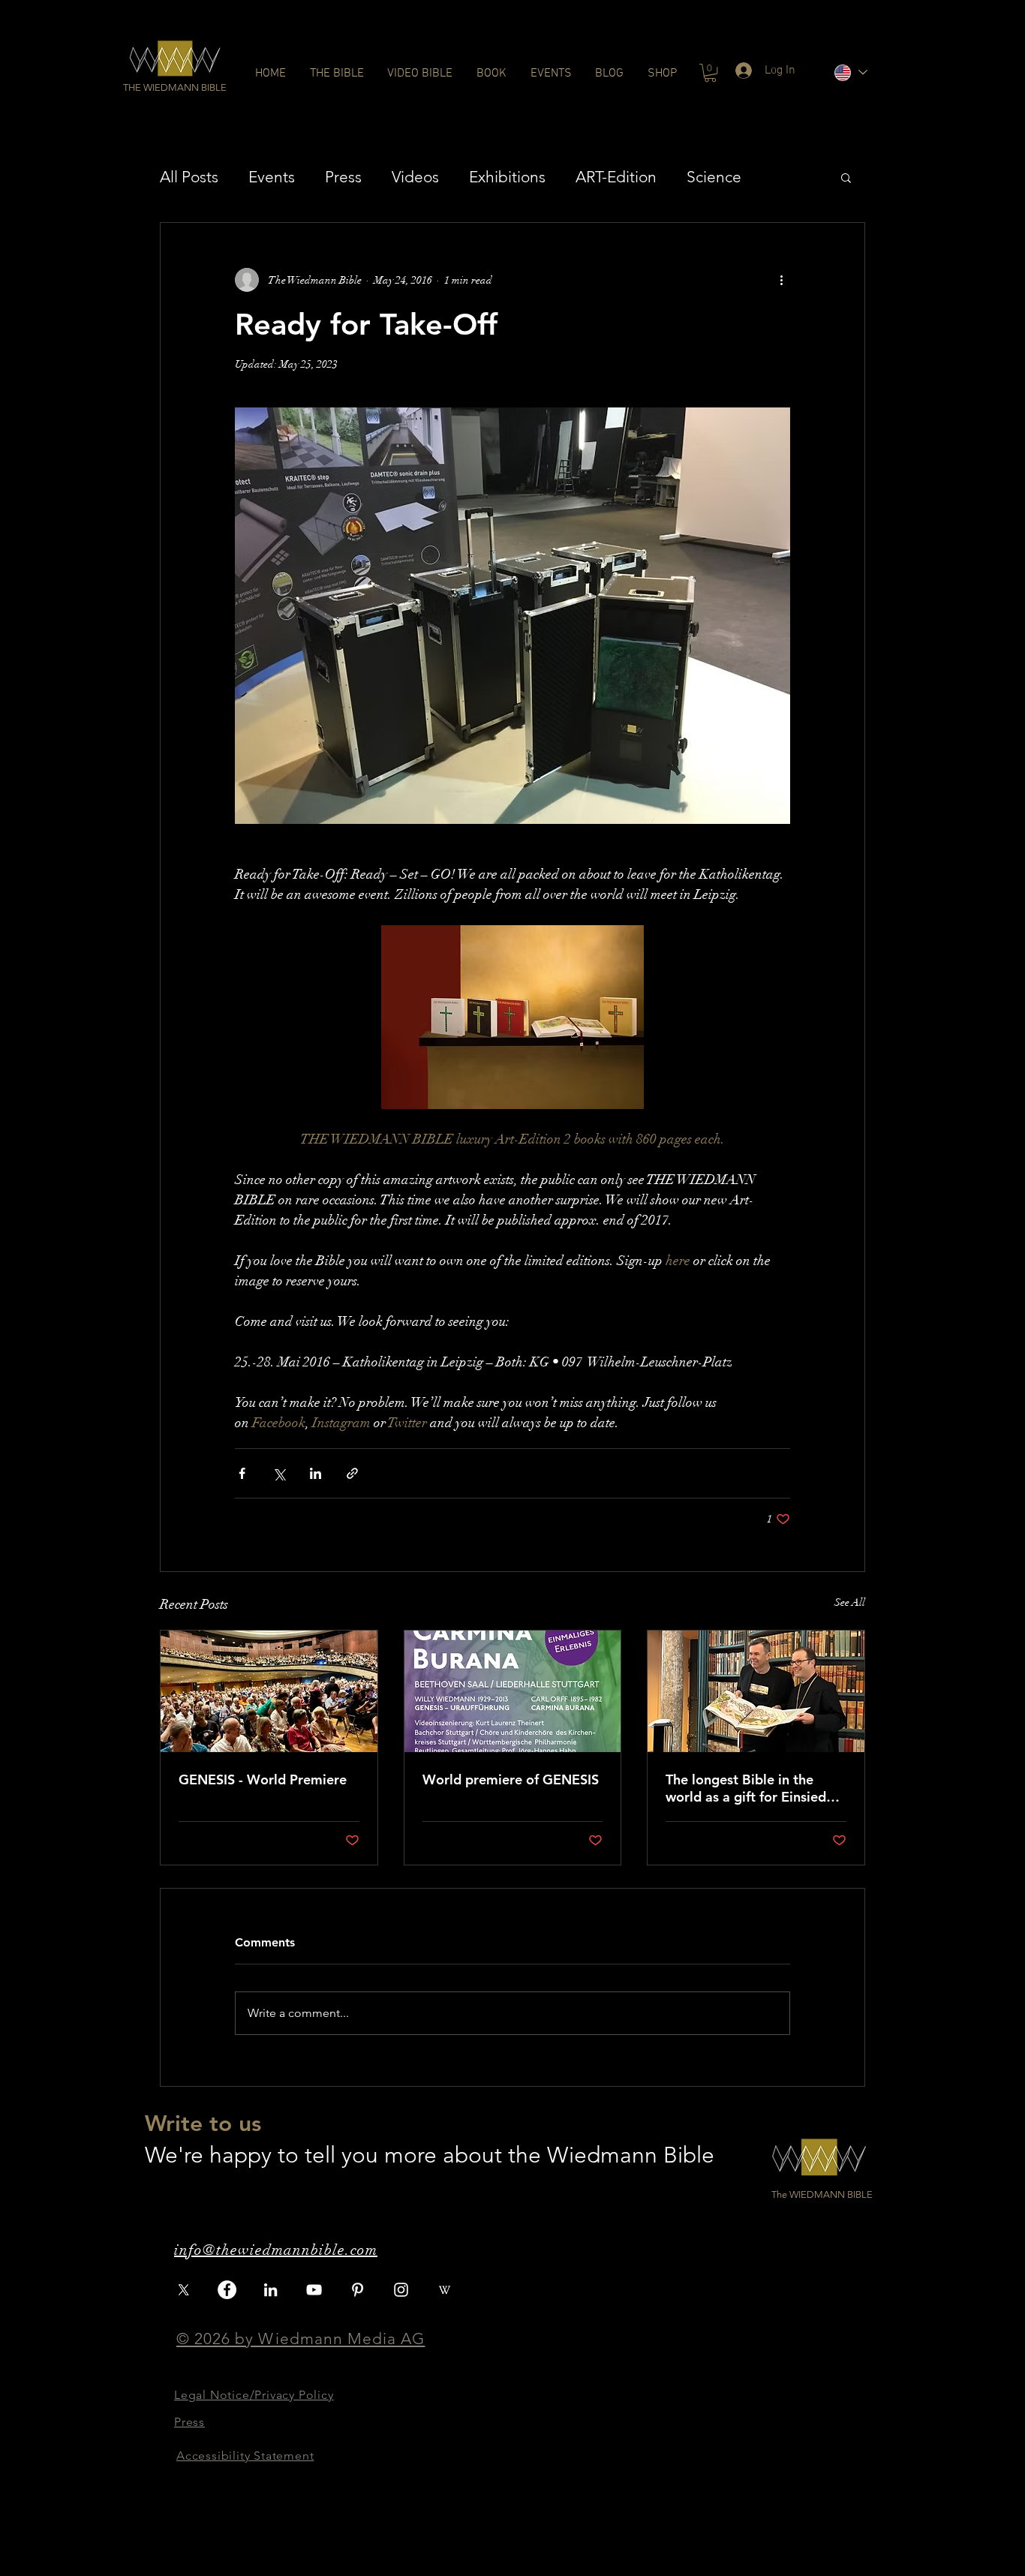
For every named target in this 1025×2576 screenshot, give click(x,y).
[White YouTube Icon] (314, 2290)
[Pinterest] (358, 2290)
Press (343, 177)
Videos (415, 177)
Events (272, 177)
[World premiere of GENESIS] (513, 1691)
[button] (175, 88)
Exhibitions (507, 177)
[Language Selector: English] (850, 72)
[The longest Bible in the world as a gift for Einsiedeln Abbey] (756, 1691)
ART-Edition (616, 177)
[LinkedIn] (271, 2290)
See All (850, 1602)
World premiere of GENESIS (511, 1779)
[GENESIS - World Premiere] (269, 1691)
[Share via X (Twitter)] (279, 1473)
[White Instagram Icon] (401, 2290)
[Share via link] (352, 1473)
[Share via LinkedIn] (316, 1473)
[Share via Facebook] (242, 1473)
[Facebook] (227, 2290)
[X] (183, 2290)
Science (714, 177)
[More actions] (781, 280)
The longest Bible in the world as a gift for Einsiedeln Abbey (755, 1788)
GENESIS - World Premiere (263, 1779)
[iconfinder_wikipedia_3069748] (445, 2290)
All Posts (189, 177)
